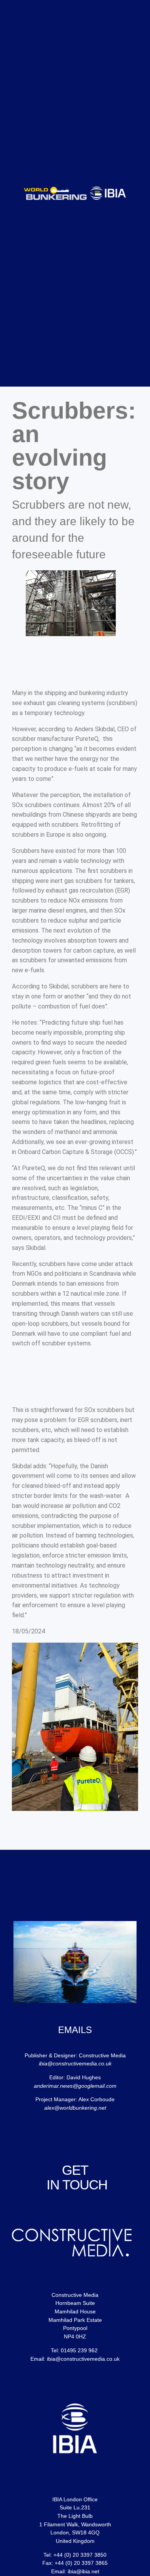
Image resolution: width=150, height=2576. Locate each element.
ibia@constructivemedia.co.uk (75, 2063)
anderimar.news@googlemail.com (75, 2086)
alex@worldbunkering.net (75, 2108)
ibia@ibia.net (83, 2571)
